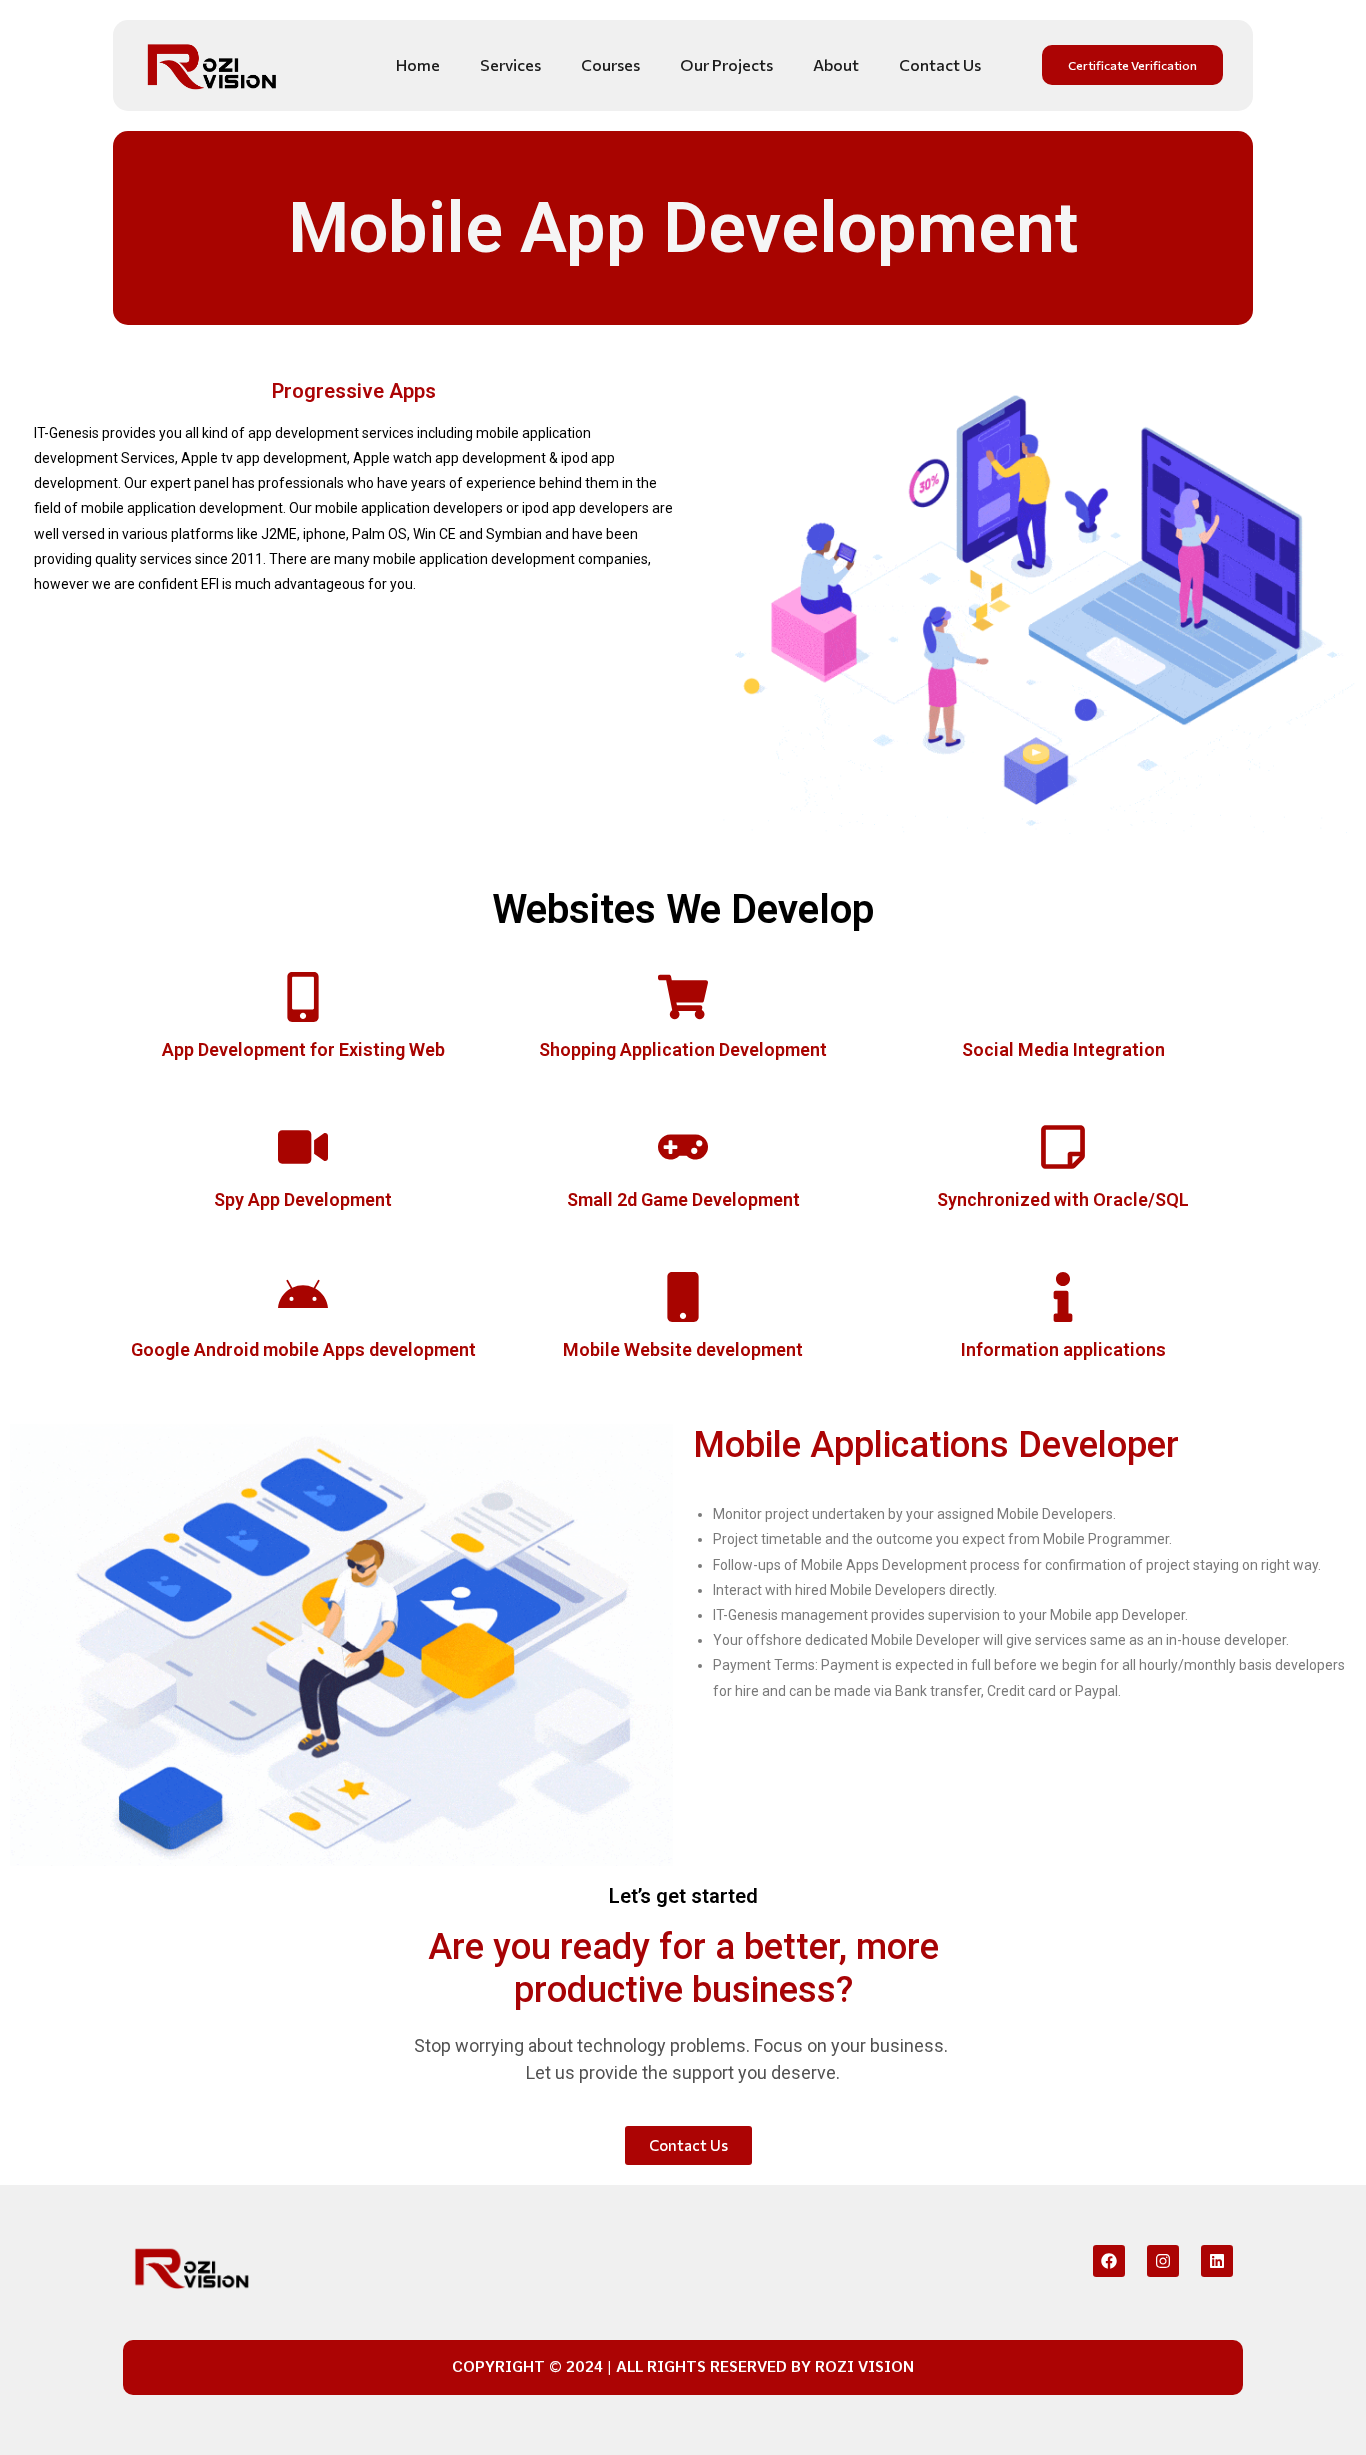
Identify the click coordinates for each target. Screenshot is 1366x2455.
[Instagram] (1163, 2261)
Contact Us (940, 64)
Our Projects (726, 64)
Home (418, 64)
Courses (610, 64)
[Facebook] (1109, 2261)
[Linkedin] (1217, 2261)
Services (510, 64)
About (836, 64)
